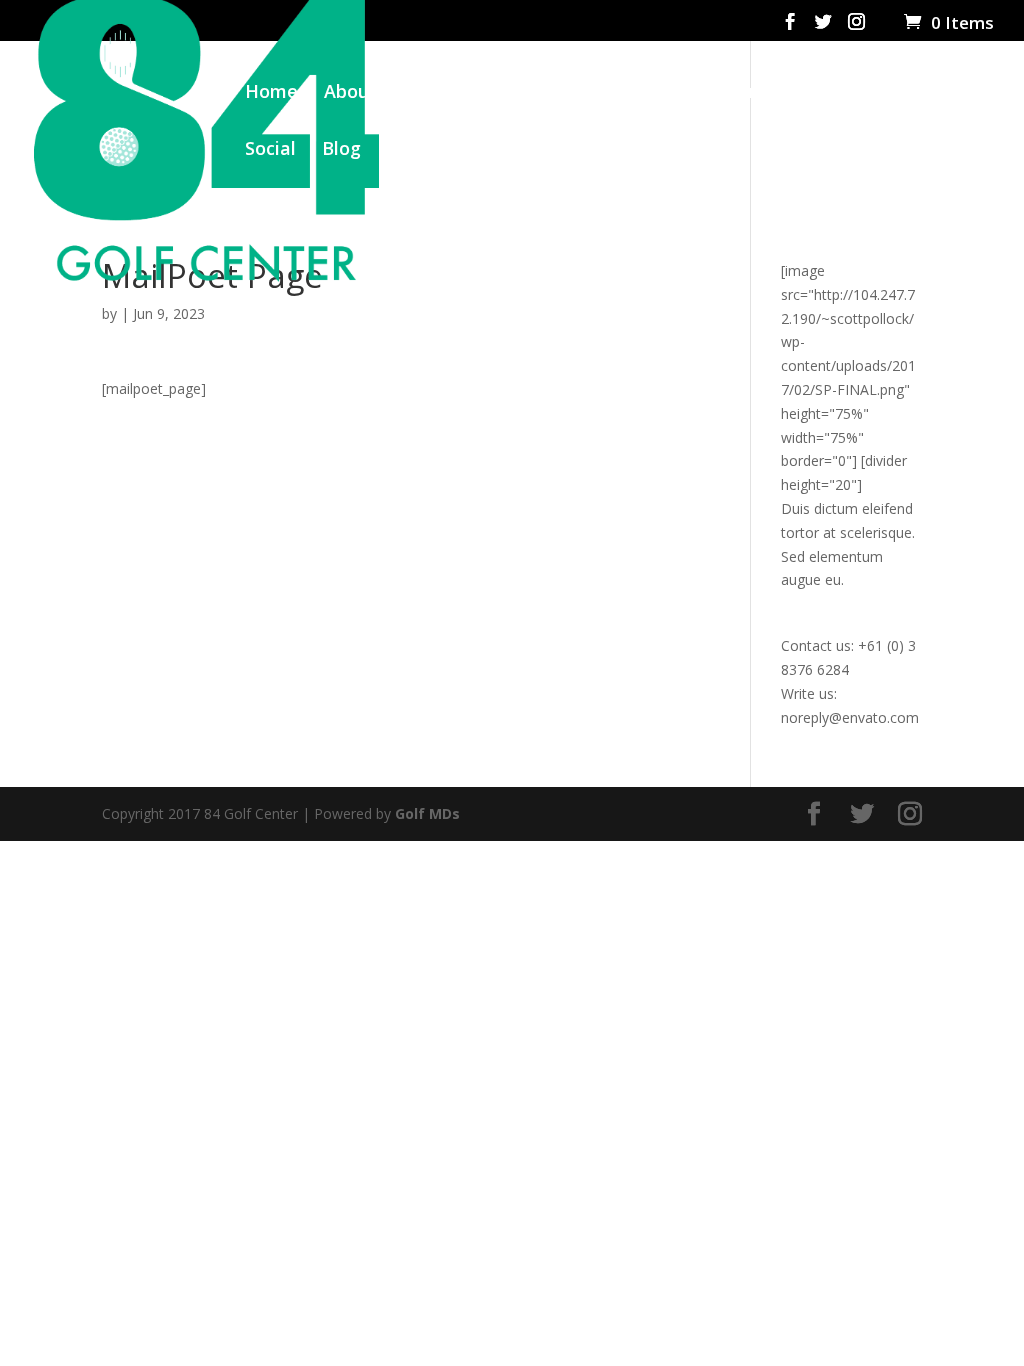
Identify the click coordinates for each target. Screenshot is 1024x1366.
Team (566, 93)
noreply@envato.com (850, 717)
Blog (341, 150)
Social (270, 150)
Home (271, 93)
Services (459, 93)
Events (648, 93)
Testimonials (849, 93)
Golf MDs (427, 813)
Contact (422, 150)
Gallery (735, 93)
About (350, 93)
